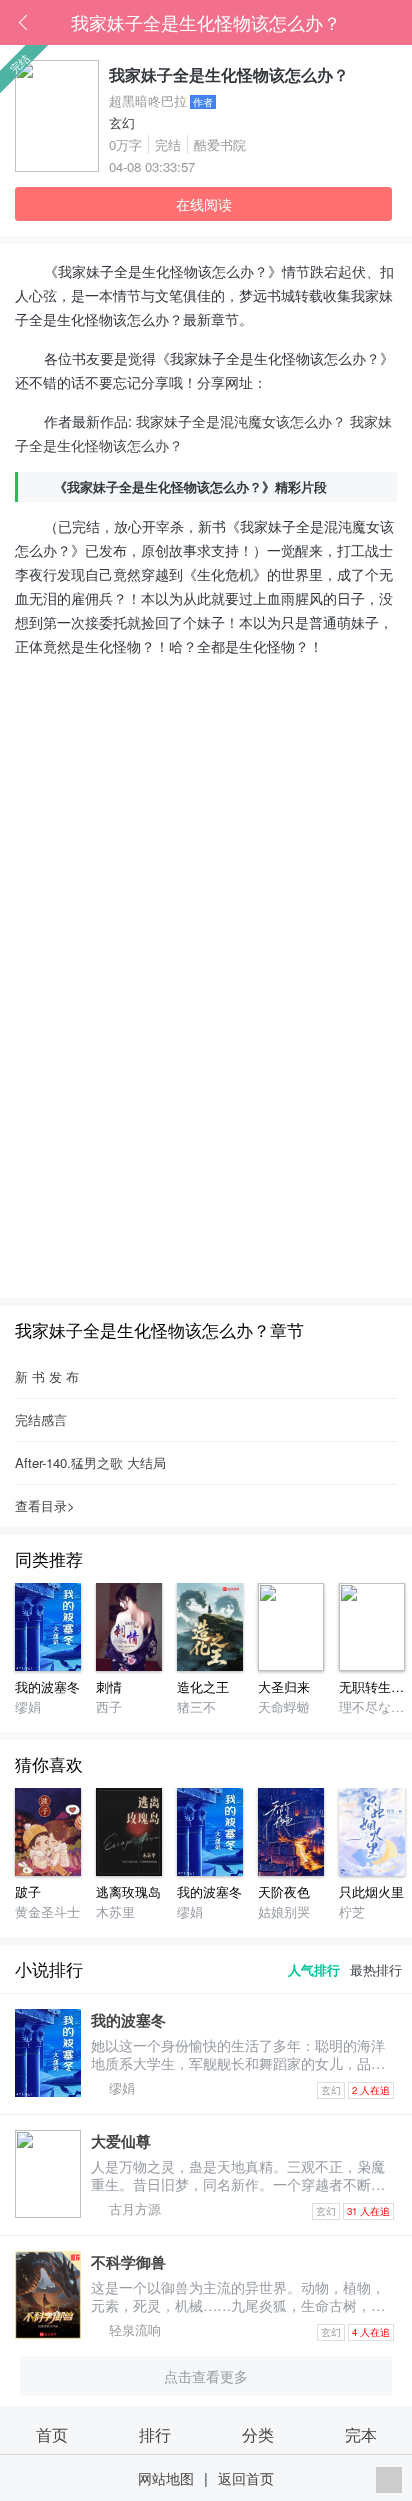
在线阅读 (204, 203)
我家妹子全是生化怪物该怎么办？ (206, 22)
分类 (258, 2434)
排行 (155, 2434)
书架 (397, 23)
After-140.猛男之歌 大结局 (90, 1462)
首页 (367, 23)
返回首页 (246, 2477)
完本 (361, 2434)
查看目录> (45, 1505)
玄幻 (122, 122)
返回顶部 (389, 2480)
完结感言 (41, 1419)
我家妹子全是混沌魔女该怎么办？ (241, 420)
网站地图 (166, 2477)
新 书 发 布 (47, 1376)
